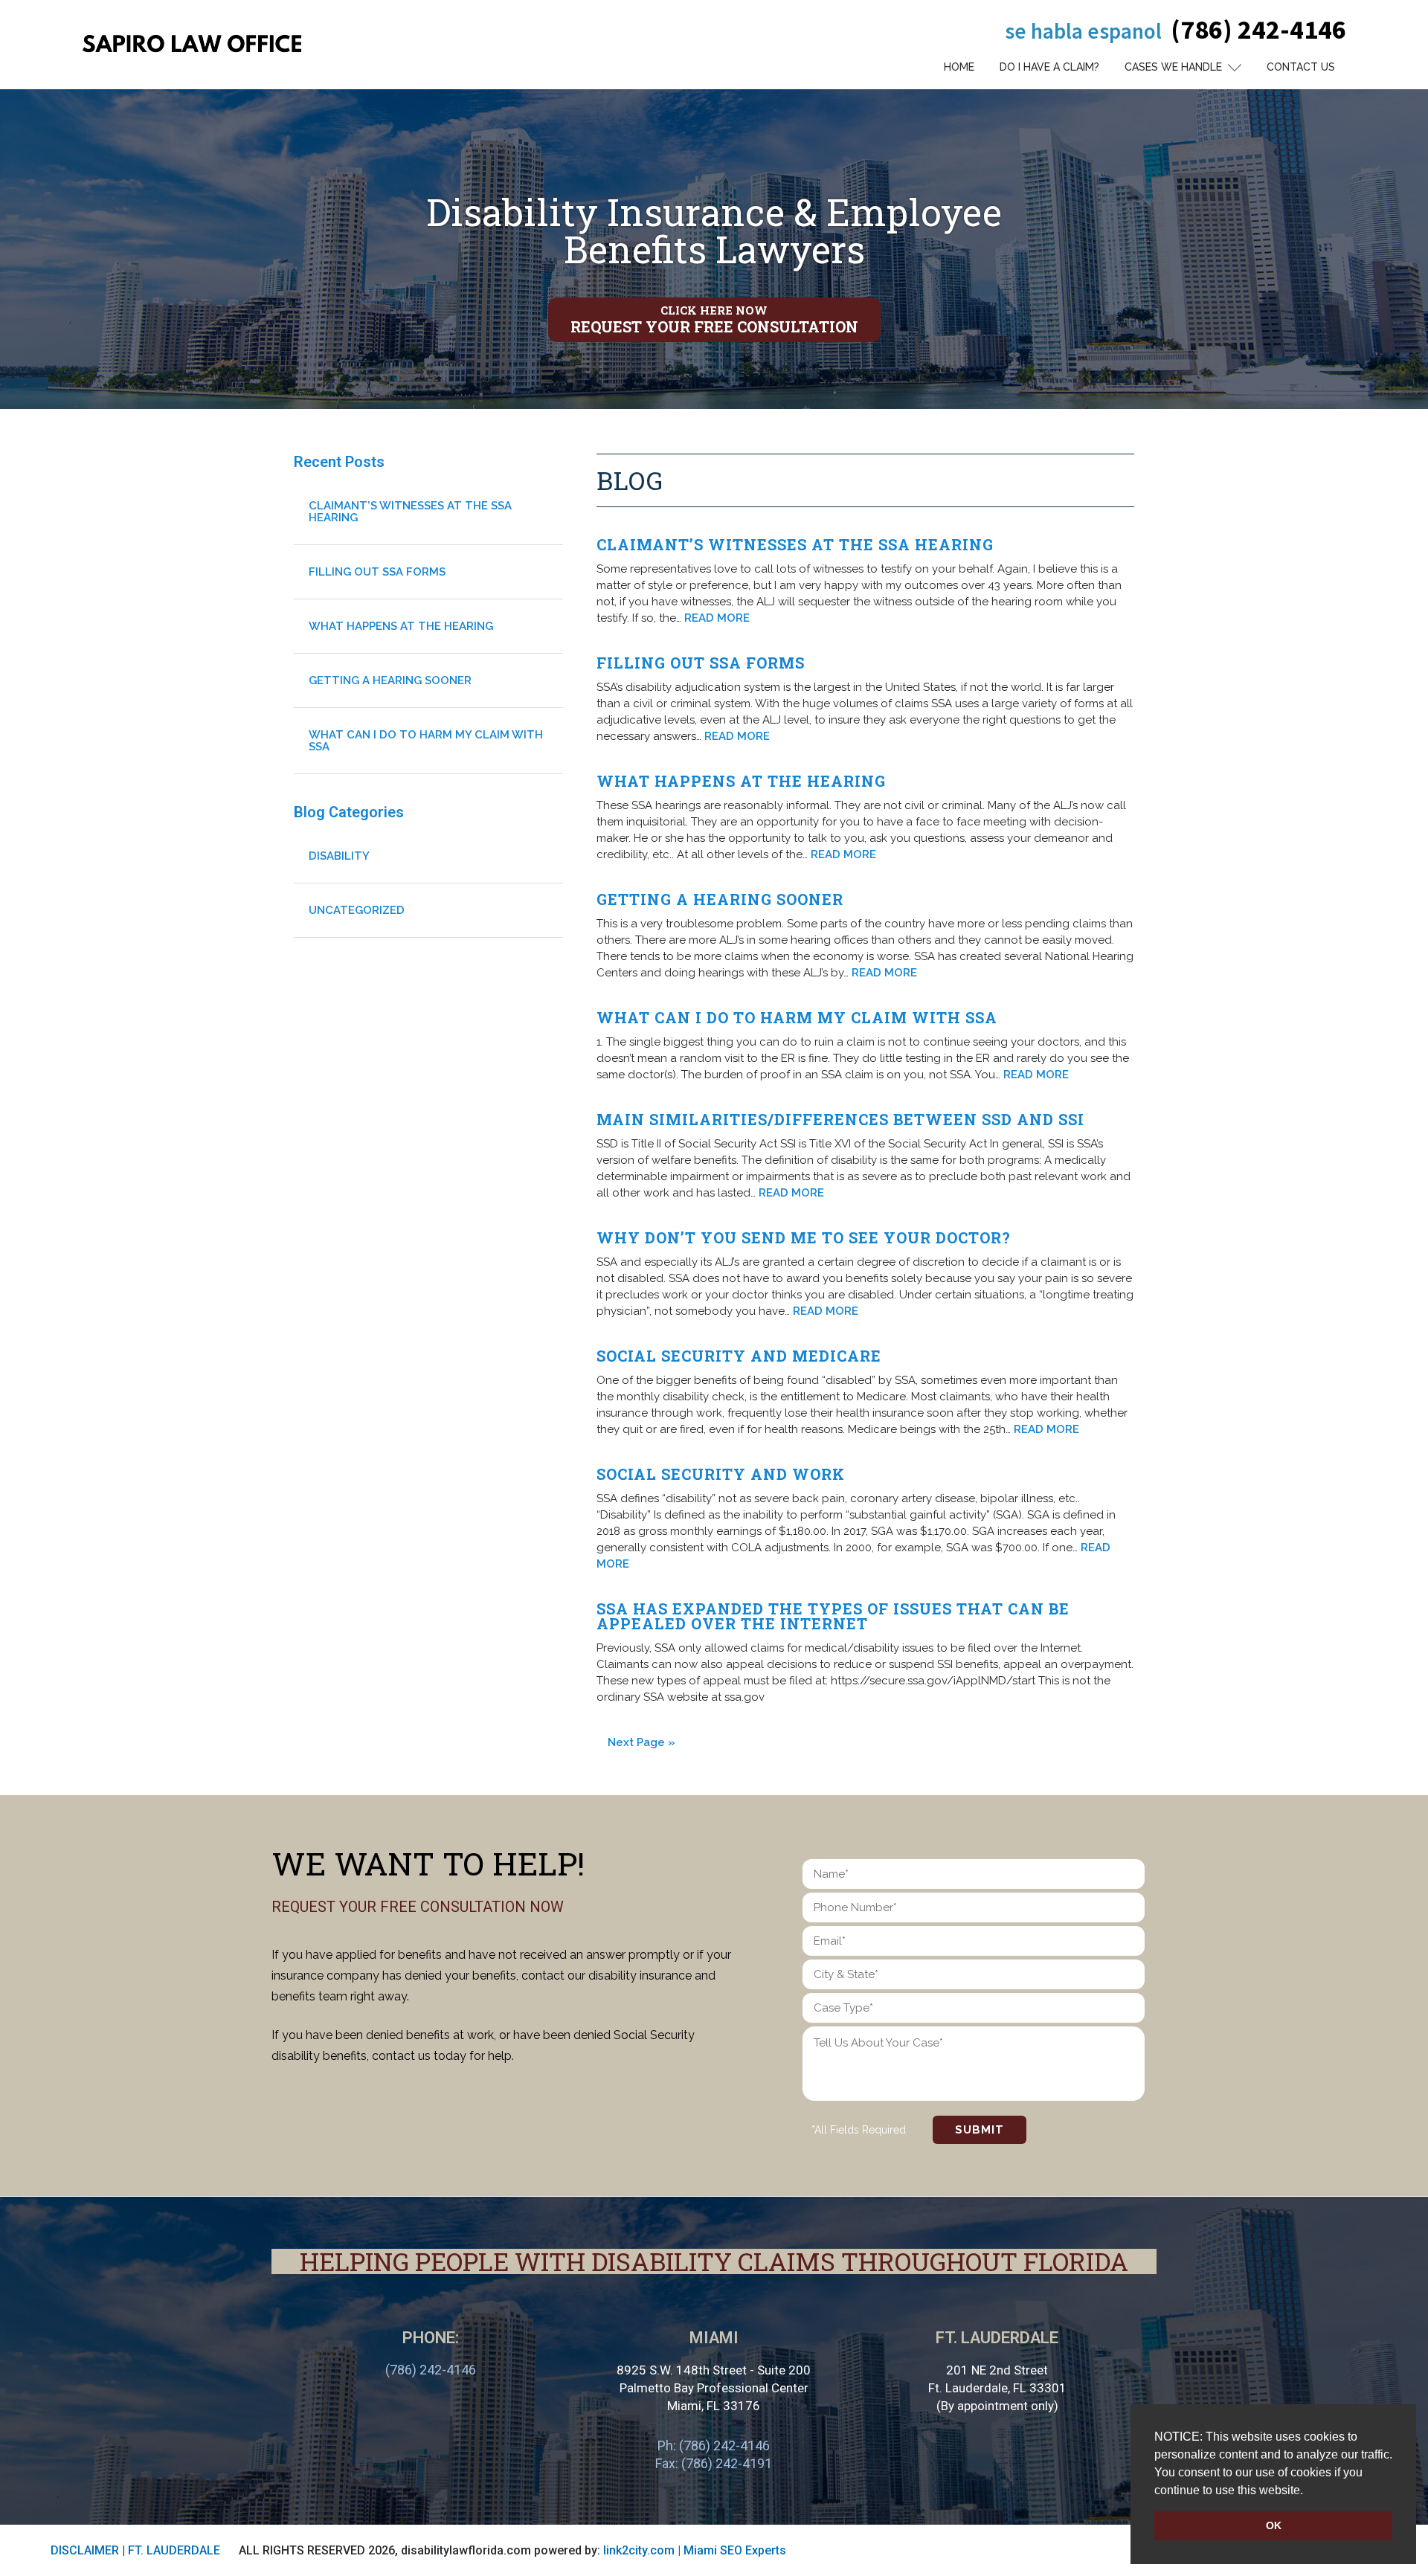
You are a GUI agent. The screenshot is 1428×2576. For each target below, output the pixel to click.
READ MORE (717, 618)
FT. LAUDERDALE (174, 2550)
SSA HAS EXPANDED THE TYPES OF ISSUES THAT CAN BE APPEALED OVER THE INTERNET (833, 1616)
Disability (339, 856)
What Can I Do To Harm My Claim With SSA (797, 1017)
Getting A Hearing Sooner (720, 899)
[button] (1308, 2491)
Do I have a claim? (1049, 67)
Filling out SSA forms (701, 663)
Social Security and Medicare (739, 1356)
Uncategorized (357, 910)
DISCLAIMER (85, 2550)
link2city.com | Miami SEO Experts (695, 2550)
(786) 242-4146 (1258, 29)
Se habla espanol (1083, 31)
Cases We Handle (1173, 67)
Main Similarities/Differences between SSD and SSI (840, 1119)
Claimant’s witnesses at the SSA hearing (795, 544)
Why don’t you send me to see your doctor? (804, 1237)
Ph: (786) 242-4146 (714, 2445)
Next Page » (641, 1742)
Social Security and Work (721, 1474)
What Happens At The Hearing (741, 781)
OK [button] (1274, 2525)
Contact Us (1301, 67)
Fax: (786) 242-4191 (714, 2463)
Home (959, 67)
